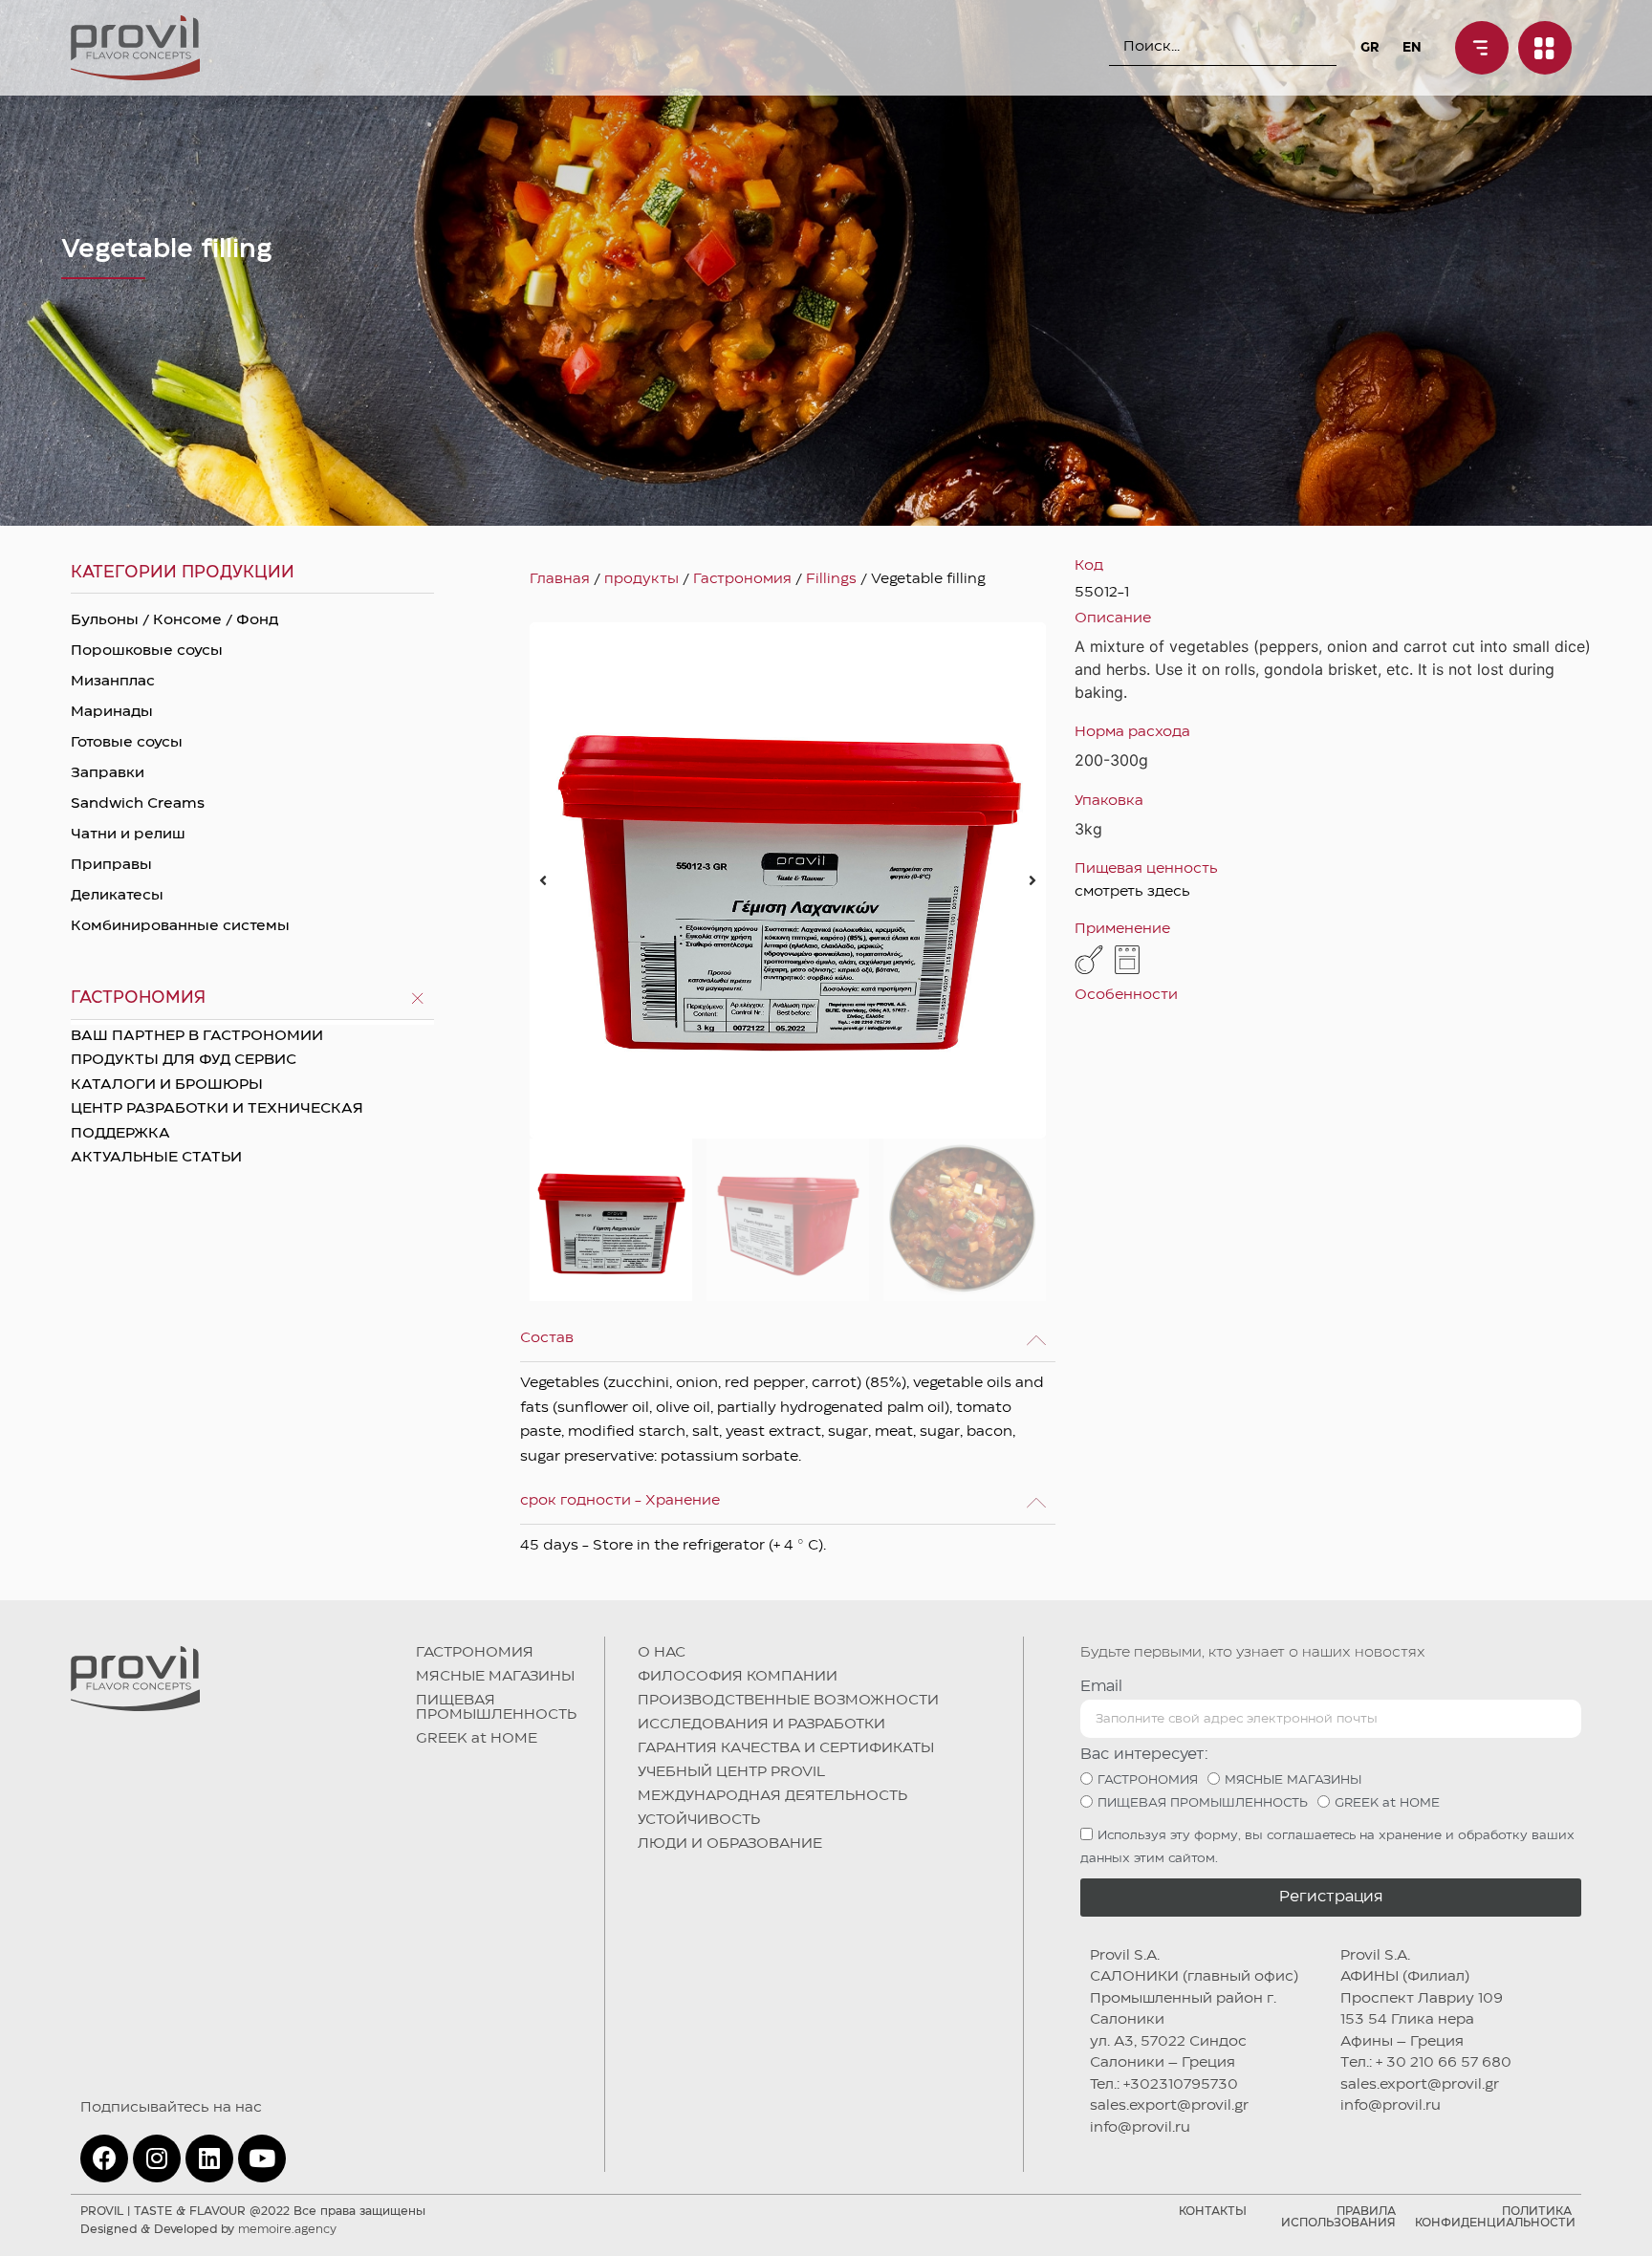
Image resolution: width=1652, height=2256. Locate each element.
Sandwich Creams (138, 804)
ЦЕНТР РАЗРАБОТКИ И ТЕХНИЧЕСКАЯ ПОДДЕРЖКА (217, 1121)
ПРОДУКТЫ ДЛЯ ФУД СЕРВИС (184, 1060)
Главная (560, 579)
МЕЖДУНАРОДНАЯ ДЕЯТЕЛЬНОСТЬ (772, 1796)
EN (1412, 48)
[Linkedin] (209, 2158)
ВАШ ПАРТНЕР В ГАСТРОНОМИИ (197, 1036)
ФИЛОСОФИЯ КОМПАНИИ (738, 1677)
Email (1101, 1687)
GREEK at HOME (477, 1739)
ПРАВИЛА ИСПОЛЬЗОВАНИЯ (1338, 2217)
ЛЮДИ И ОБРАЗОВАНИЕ (730, 1844)
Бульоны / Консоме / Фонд (174, 620)
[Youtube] (262, 2158)
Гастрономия (742, 579)
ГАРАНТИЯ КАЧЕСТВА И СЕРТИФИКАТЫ (786, 1748)
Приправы (111, 865)
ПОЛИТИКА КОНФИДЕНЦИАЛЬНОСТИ (1495, 2217)
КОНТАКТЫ (1213, 2212)
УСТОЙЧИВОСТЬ (699, 1820)
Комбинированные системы (180, 926)
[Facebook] (104, 2158)
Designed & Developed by (208, 2230)
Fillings (831, 579)
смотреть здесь (1132, 892)
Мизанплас (113, 682)
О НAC (662, 1653)
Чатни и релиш (128, 835)
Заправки (108, 773)
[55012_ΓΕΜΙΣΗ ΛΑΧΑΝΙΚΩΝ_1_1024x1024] (788, 880)
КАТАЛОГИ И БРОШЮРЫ (167, 1085)
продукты (641, 579)
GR (1369, 48)
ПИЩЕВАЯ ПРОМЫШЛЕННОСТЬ (496, 1708)
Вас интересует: (1144, 1755)
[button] (543, 880)
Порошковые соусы (147, 651)
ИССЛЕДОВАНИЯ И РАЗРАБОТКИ (761, 1725)
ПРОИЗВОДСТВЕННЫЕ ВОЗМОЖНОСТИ (788, 1701)
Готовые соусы (127, 743)
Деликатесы (117, 896)
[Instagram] (157, 2158)
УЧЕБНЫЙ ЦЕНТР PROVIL (731, 1772)
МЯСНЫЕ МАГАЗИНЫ (495, 1677)
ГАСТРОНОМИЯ (475, 1653)
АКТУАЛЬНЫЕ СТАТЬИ (156, 1158)
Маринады (112, 712)
